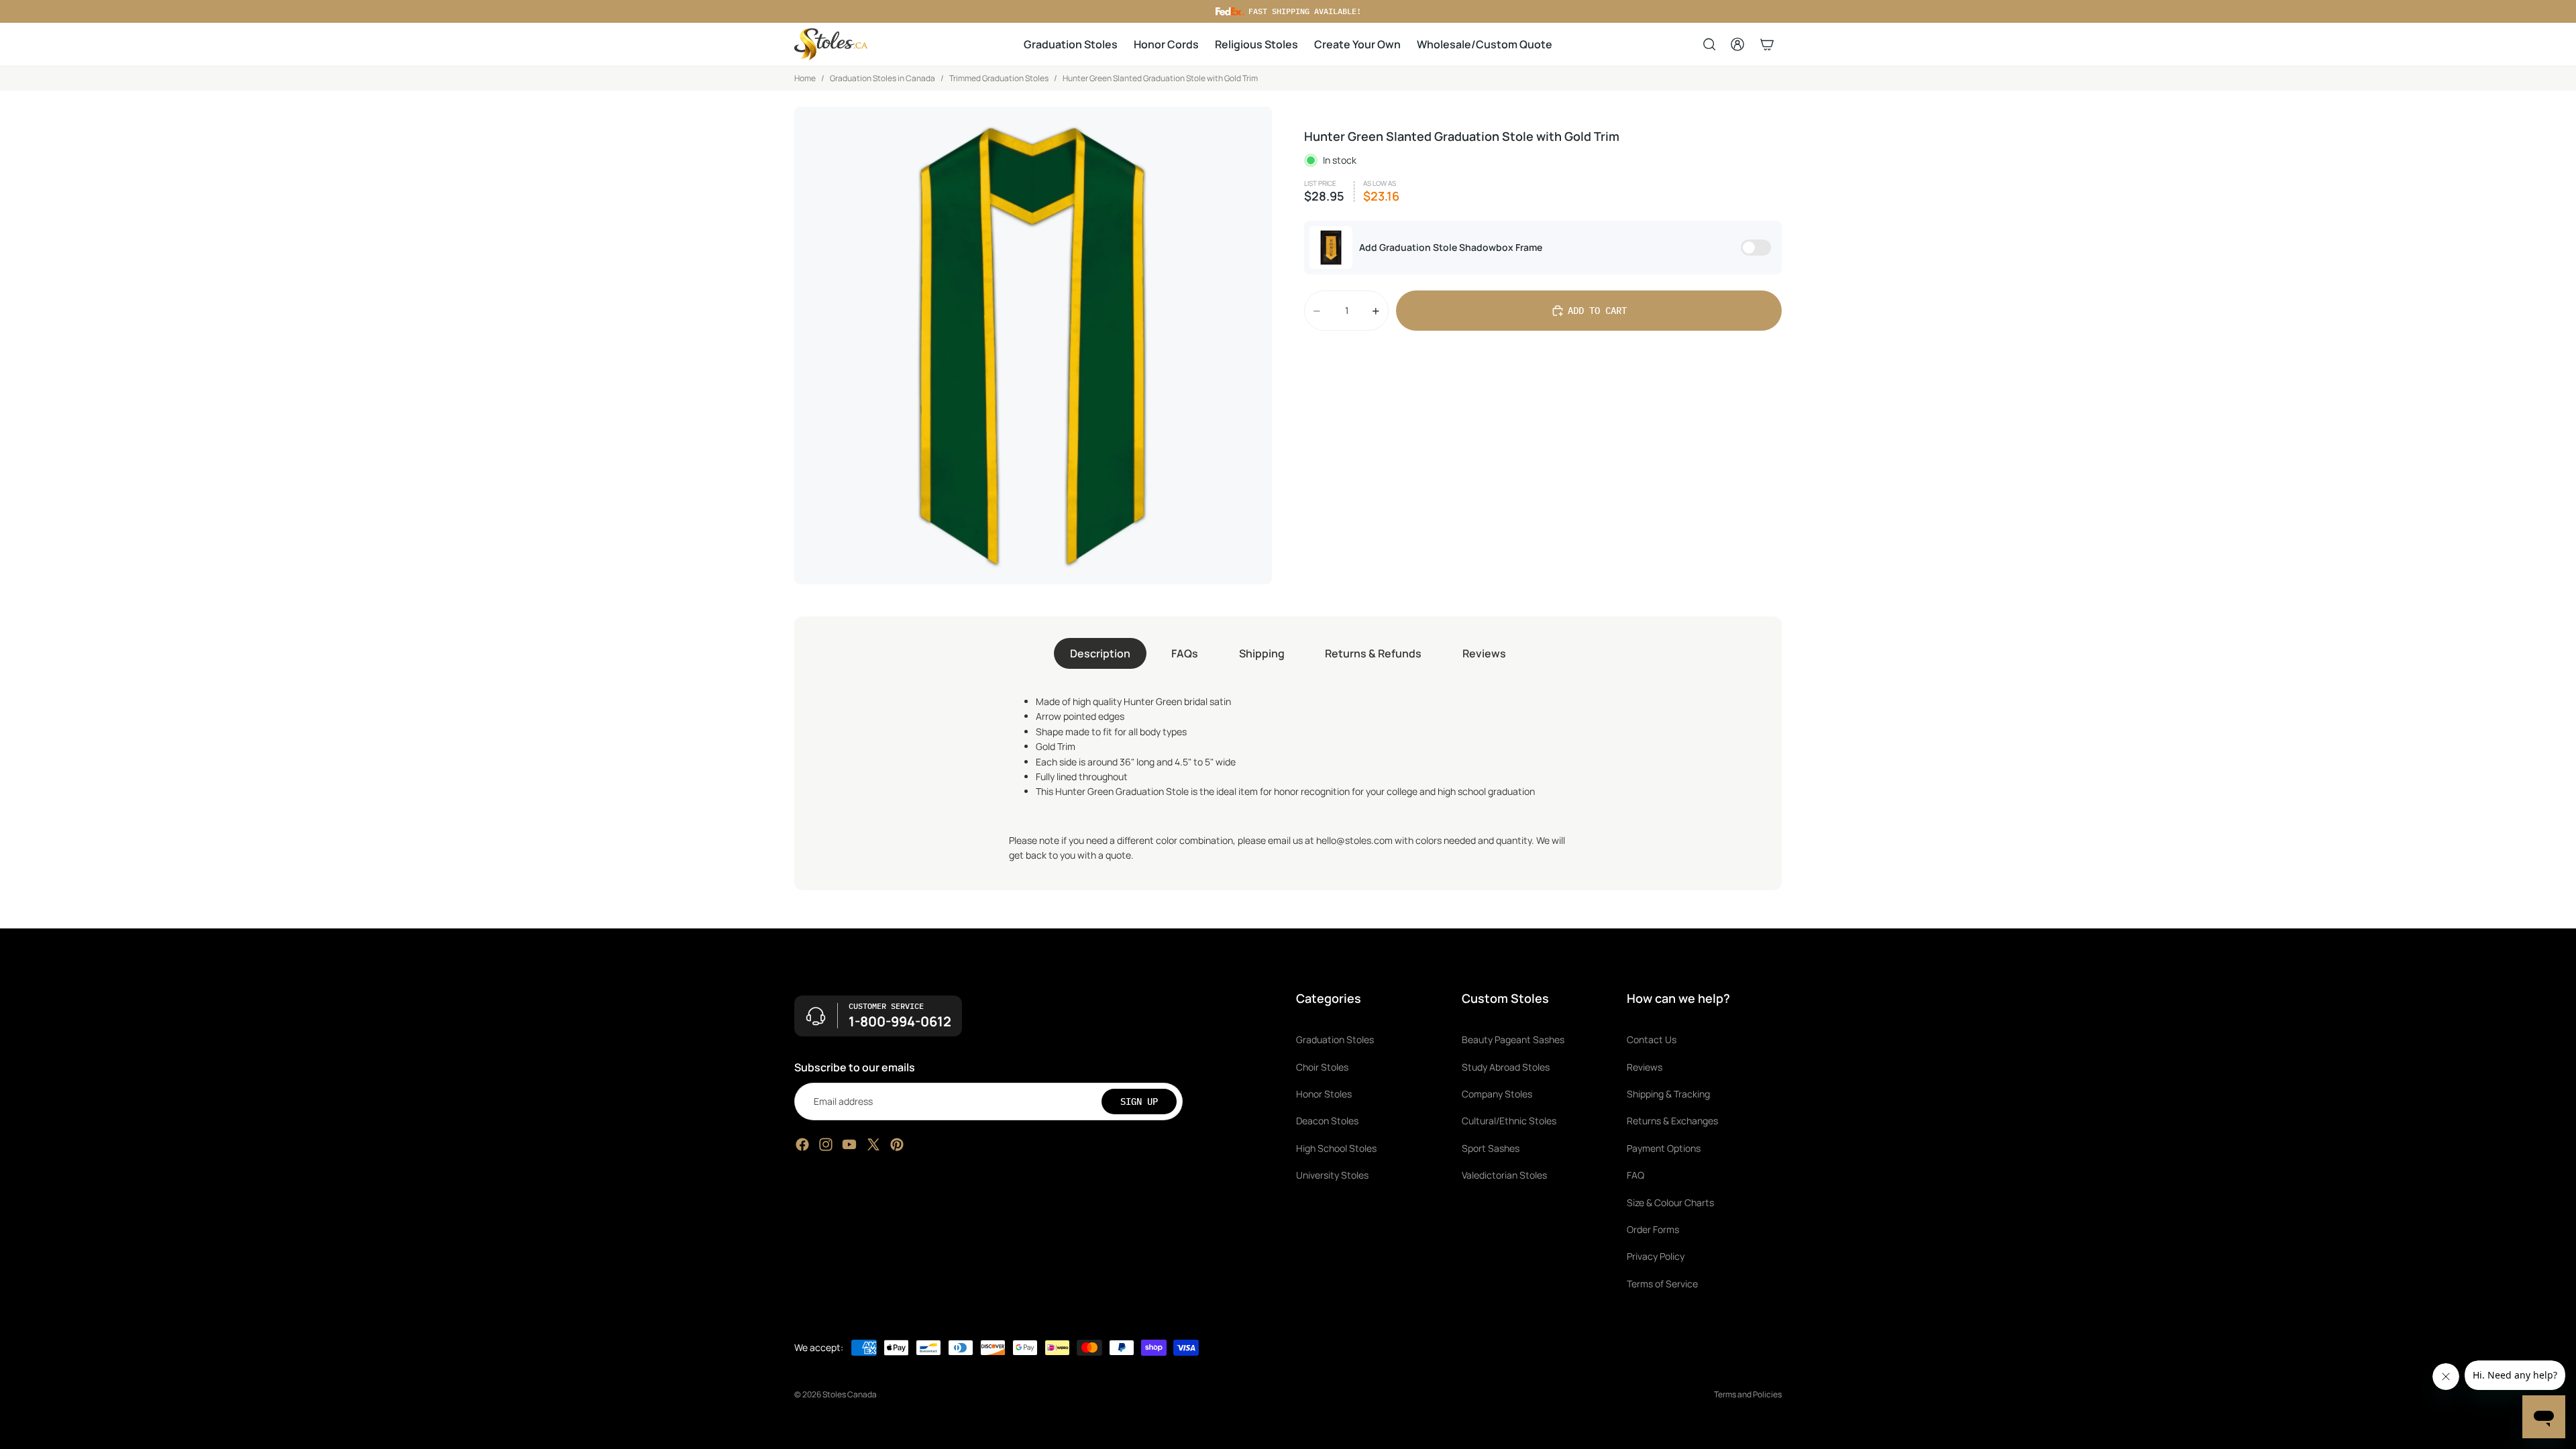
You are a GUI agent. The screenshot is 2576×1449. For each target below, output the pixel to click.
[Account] (1737, 44)
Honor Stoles (1324, 1094)
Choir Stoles (1322, 1066)
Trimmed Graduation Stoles (999, 78)
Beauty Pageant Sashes (1513, 1039)
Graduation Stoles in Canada (882, 78)
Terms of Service (1662, 1283)
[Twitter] (873, 1144)
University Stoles (1332, 1175)
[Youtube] (849, 1144)
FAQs (1185, 653)
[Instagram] (826, 1144)
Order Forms (1653, 1229)
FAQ (1635, 1175)
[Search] (1709, 44)
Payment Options (1664, 1147)
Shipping (1262, 653)
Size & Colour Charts (1670, 1202)
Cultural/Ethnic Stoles (1509, 1121)
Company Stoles (1497, 1094)
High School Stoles (1336, 1147)
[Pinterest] (897, 1144)
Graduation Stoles (1335, 1039)
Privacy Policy (1656, 1256)
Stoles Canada (850, 1394)
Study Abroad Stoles (1506, 1066)
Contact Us (1652, 1039)
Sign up (1139, 1101)
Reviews (1484, 653)
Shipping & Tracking (1668, 1094)
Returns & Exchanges (1672, 1121)
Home (805, 78)
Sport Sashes (1491, 1147)
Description (1100, 653)
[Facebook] (802, 1144)
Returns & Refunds (1373, 653)
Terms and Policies (1748, 1394)
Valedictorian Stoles (1504, 1175)
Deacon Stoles (1327, 1121)
